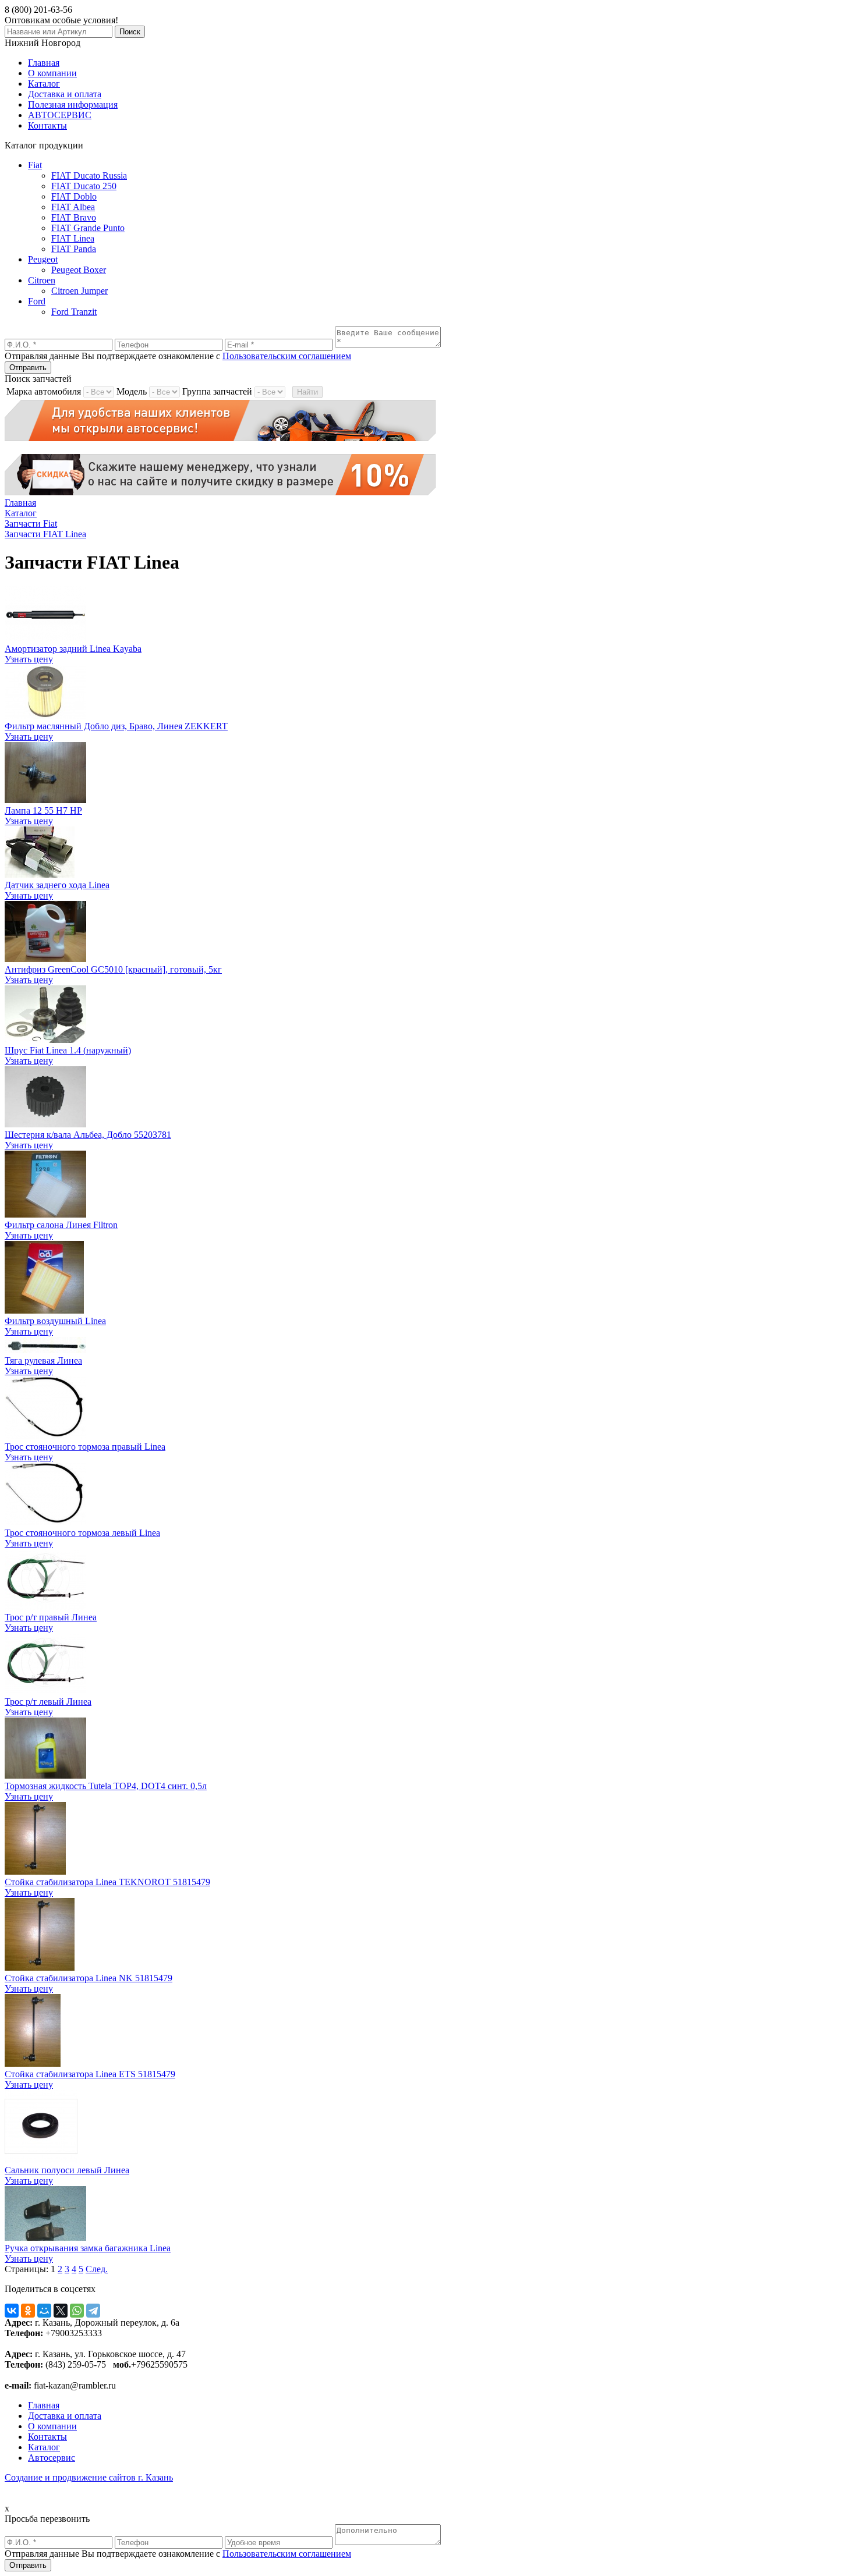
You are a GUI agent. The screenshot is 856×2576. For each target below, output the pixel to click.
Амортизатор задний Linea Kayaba (73, 649)
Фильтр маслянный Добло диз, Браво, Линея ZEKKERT (116, 726)
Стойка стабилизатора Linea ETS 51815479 (90, 2074)
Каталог (44, 84)
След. (97, 2269)
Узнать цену (29, 659)
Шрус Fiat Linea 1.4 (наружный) (68, 1050)
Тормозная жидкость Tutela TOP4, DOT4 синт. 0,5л (106, 1786)
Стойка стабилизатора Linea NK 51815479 (89, 1978)
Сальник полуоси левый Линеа (67, 2170)
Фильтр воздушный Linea (55, 1321)
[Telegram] (93, 2311)
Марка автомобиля (44, 391)
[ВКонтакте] (12, 2311)
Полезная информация (73, 104)
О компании (52, 73)
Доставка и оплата (65, 94)
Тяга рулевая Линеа (43, 1360)
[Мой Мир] (44, 2311)
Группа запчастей (217, 391)
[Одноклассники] (28, 2311)
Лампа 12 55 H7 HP (43, 810)
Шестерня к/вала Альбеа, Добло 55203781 (88, 1135)
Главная (44, 63)
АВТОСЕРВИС (60, 115)
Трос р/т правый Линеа (51, 1617)
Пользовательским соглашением (287, 356)
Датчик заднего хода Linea (57, 885)
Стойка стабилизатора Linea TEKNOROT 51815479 (107, 1882)
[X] (61, 2311)
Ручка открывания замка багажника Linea (88, 2248)
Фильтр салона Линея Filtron (61, 1225)
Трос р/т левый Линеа (48, 1702)
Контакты (47, 125)
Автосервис (52, 2458)
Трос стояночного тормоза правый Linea (85, 1447)
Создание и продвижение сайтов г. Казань (89, 2477)
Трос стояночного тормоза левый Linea (82, 1533)
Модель (132, 391)
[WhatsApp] (77, 2311)
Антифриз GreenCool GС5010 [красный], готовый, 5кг (113, 969)
